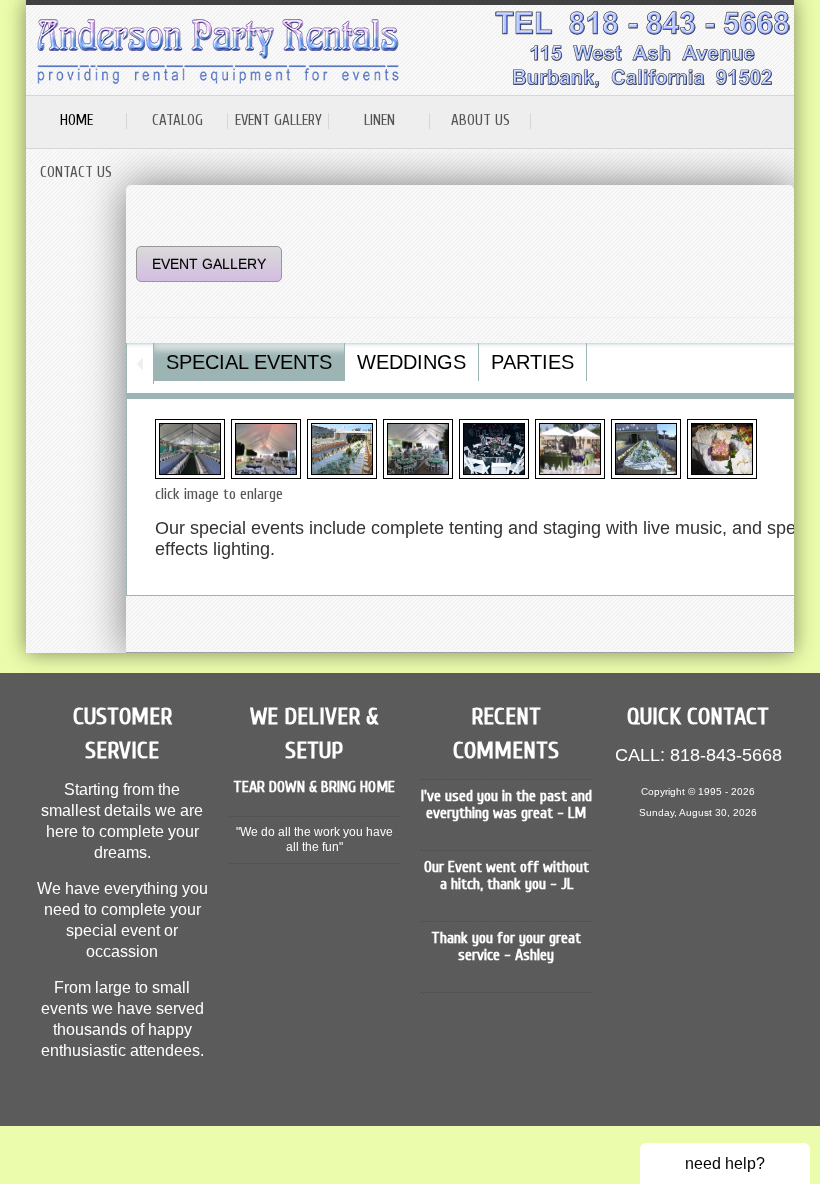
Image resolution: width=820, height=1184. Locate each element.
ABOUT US (480, 120)
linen (379, 120)
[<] (140, 363)
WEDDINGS (411, 362)
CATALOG (177, 120)
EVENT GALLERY (278, 120)
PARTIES (532, 362)
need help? (725, 1163)
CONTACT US (76, 172)
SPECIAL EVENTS (249, 362)
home (76, 120)
